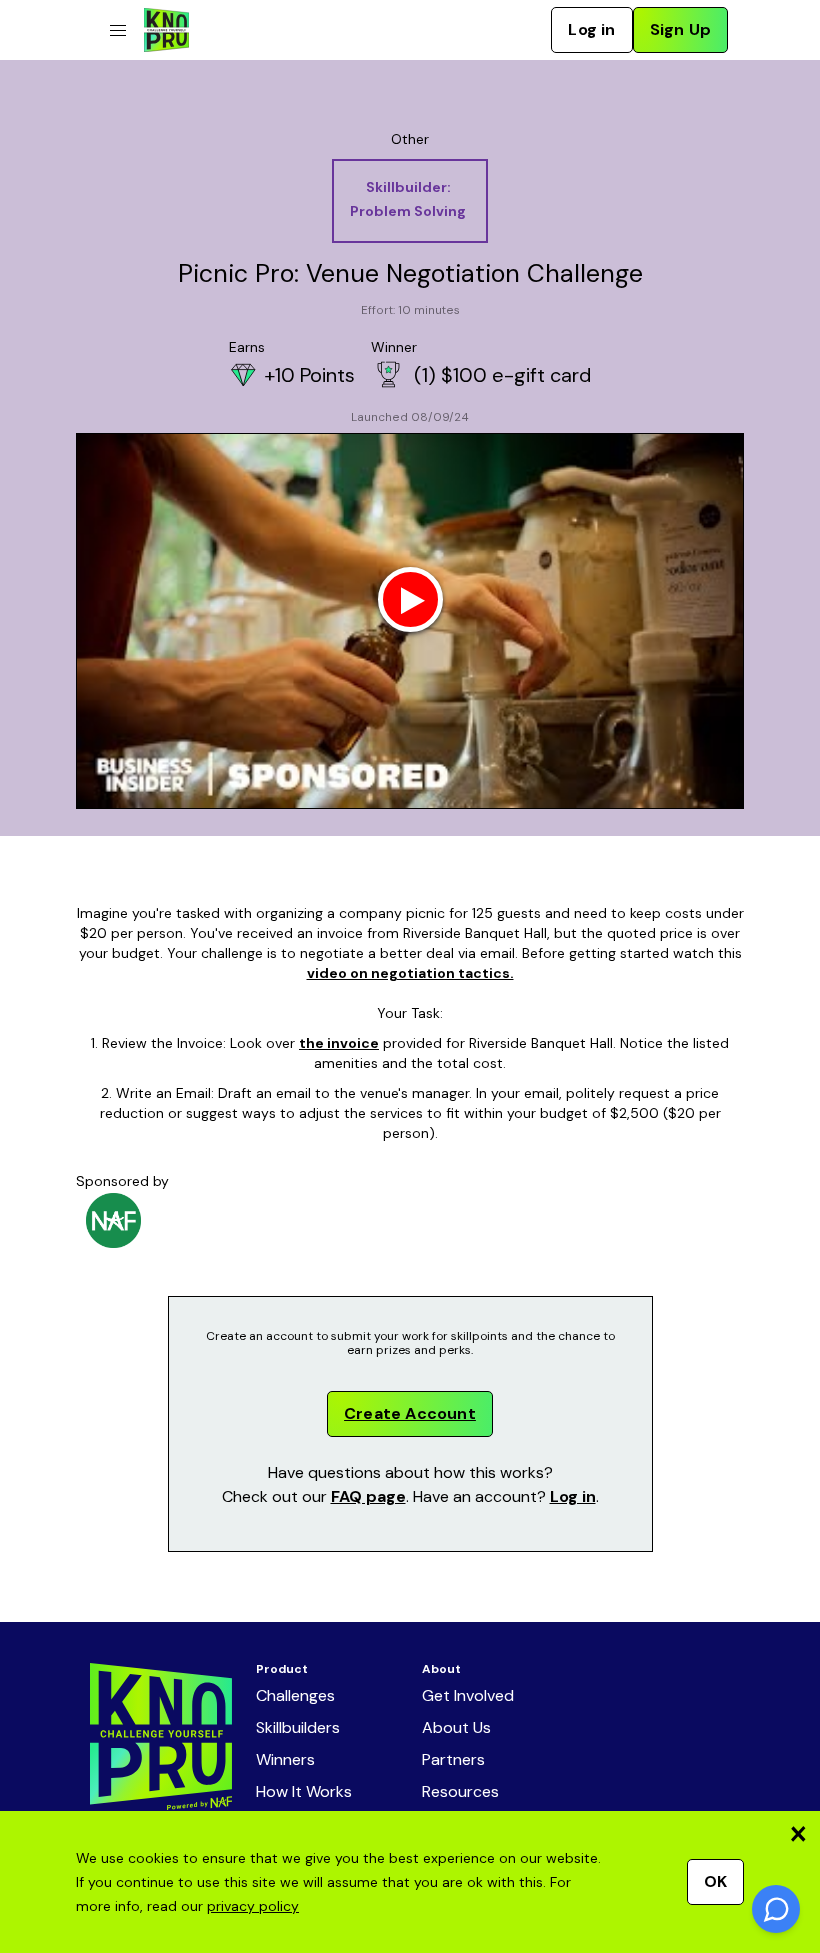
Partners (453, 1759)
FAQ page (368, 1496)
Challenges (295, 1695)
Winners (285, 1759)
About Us (456, 1727)
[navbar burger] (118, 31)
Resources (460, 1791)
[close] (798, 1833)
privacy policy (253, 1906)
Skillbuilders (298, 1727)
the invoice (339, 1043)
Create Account (410, 1413)
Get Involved (468, 1695)
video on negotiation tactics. (410, 973)
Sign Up (680, 29)
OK (715, 1881)
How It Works (304, 1791)
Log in (591, 29)
